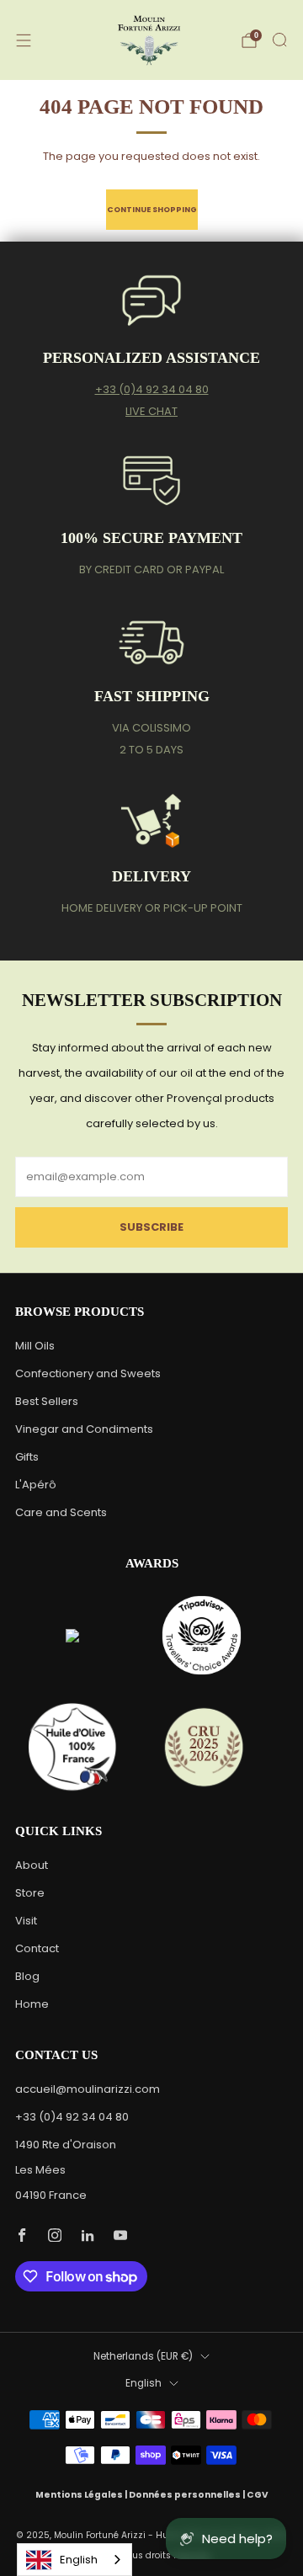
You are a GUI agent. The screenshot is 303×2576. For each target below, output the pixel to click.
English (144, 2383)
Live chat (151, 411)
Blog (27, 1976)
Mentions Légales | (82, 2495)
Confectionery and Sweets (88, 1373)
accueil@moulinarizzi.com (88, 2089)
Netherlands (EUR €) (143, 2356)
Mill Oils (35, 1346)
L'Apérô (36, 1485)
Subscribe (151, 1227)
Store (30, 1893)
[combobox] (74, 2560)
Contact (37, 1948)
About (32, 1865)
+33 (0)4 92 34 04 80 (152, 389)
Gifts (27, 1457)
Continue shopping (152, 209)
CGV (258, 2495)
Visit (26, 1921)
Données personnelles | (188, 2495)
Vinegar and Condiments (84, 1429)
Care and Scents (61, 1512)
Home (32, 2004)
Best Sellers (47, 1401)
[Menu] (24, 40)
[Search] (279, 40)
